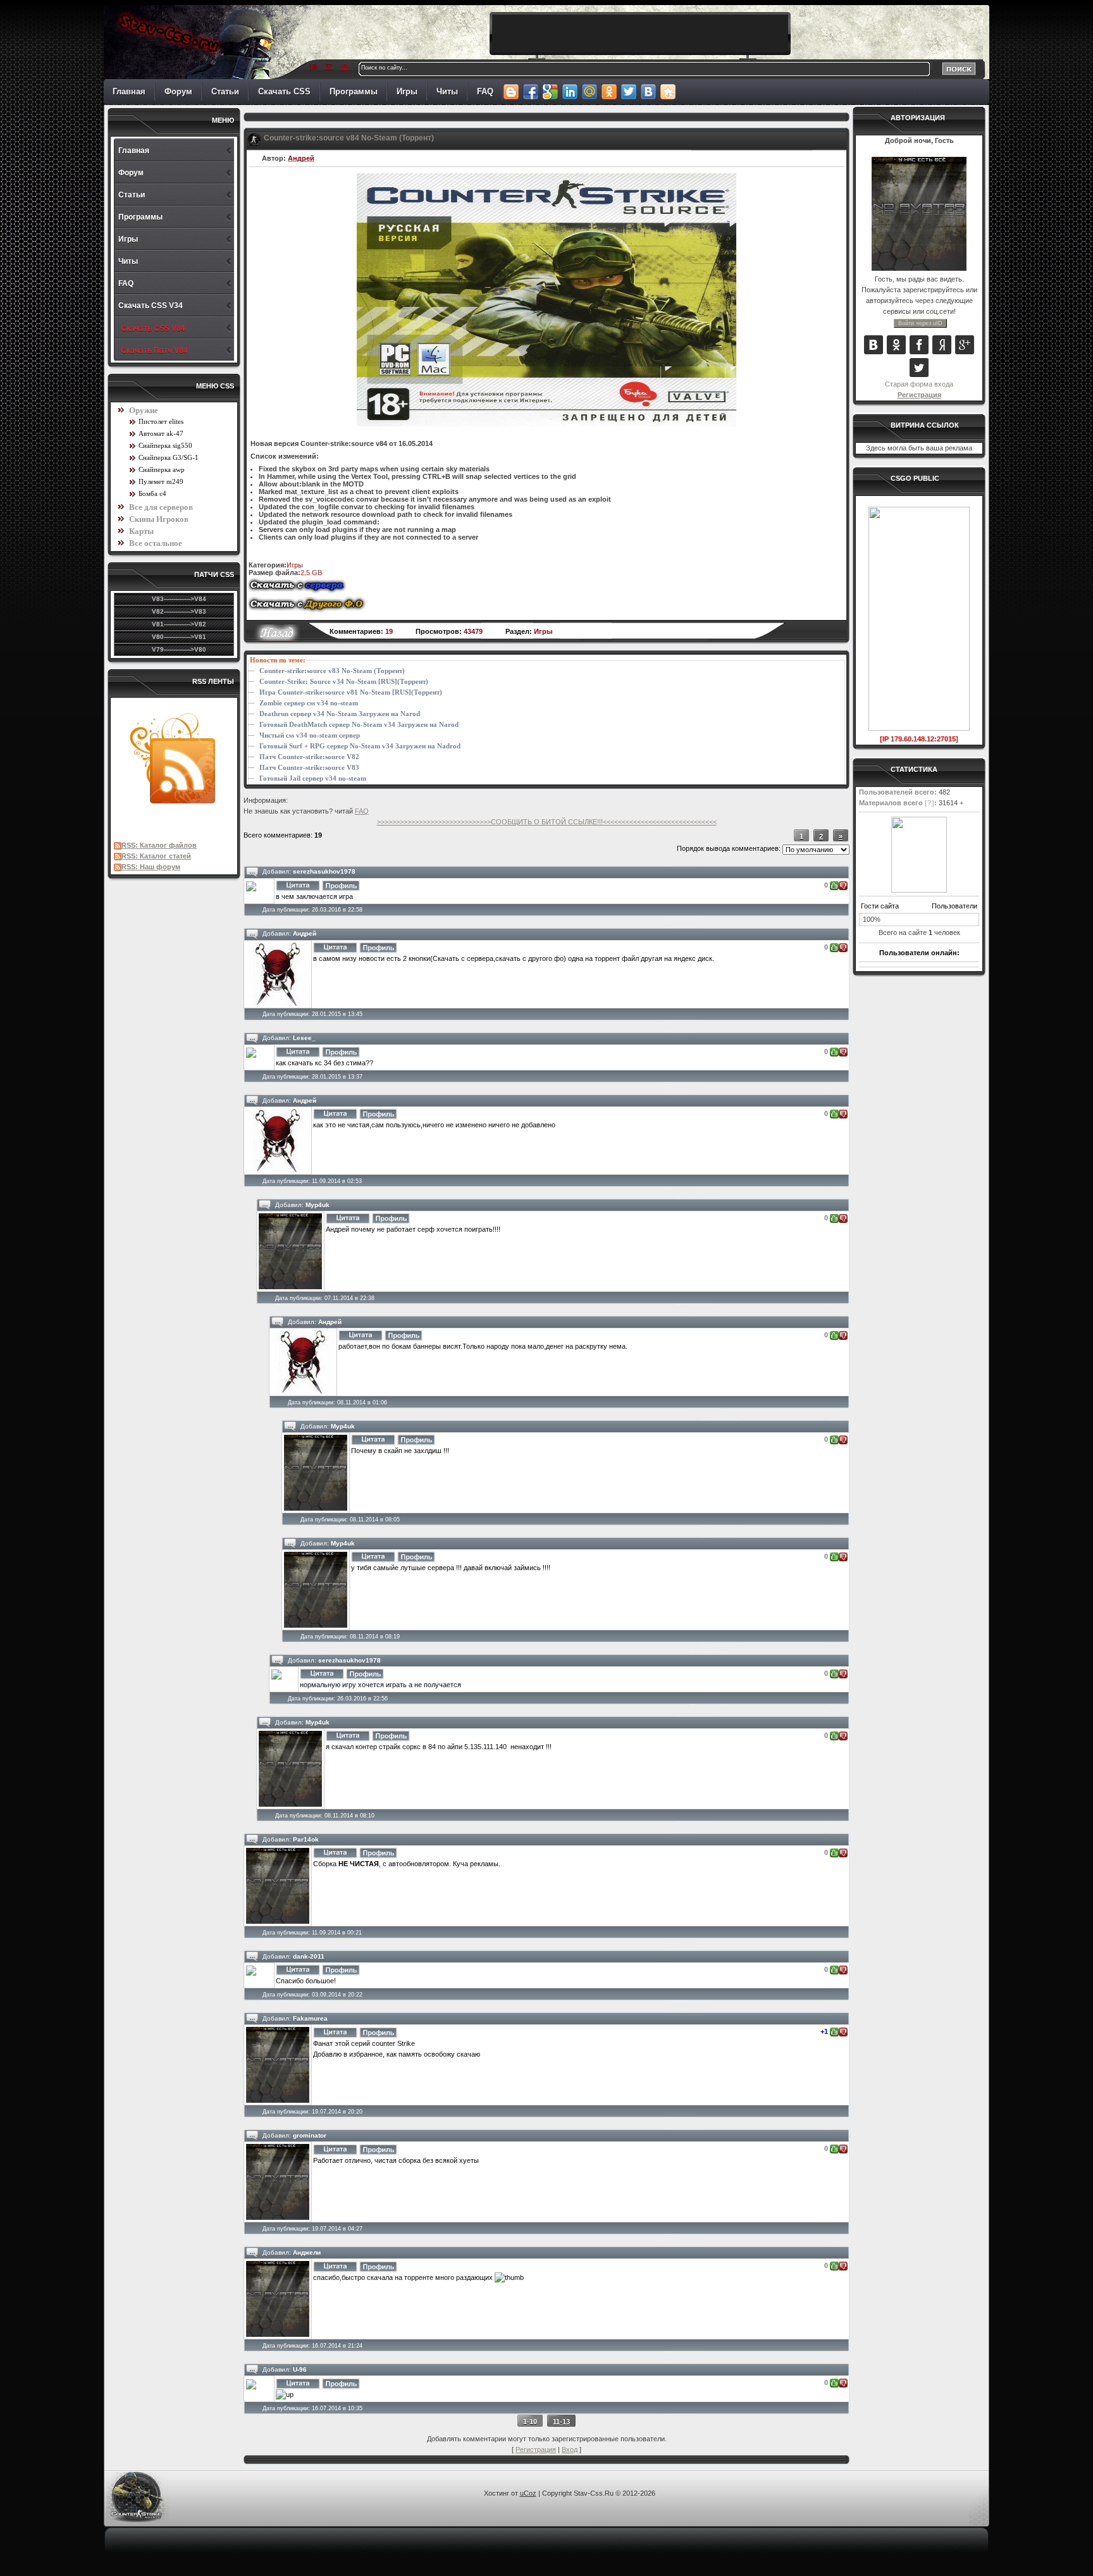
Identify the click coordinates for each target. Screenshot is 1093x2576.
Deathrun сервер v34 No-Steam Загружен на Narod (340, 714)
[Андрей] (278, 974)
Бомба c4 (152, 493)
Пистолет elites (161, 421)
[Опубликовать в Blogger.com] (511, 92)
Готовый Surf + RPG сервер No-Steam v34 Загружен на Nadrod (360, 746)
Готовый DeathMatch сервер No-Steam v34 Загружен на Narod (359, 725)
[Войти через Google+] (965, 345)
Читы (447, 91)
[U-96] (251, 2383)
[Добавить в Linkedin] (570, 92)
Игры (407, 91)
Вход (570, 2449)
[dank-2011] (251, 1970)
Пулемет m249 (161, 481)
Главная (129, 91)
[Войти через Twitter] (919, 368)
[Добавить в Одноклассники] (609, 92)
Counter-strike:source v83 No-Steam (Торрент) (332, 671)
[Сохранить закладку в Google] (550, 92)
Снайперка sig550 (165, 445)
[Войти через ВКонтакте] (874, 345)
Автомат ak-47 (161, 433)
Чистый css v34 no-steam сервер (310, 735)
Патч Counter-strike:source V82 (309, 757)
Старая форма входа (919, 384)
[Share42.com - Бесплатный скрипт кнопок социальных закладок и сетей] (668, 92)
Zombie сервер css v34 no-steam (309, 703)
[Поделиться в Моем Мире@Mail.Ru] (589, 92)
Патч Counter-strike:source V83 (309, 768)
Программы (354, 91)
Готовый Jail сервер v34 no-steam (313, 778)
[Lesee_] (251, 1052)
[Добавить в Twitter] (628, 92)
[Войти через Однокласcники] (896, 345)
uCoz (528, 2493)
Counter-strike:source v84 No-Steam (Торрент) (349, 138)
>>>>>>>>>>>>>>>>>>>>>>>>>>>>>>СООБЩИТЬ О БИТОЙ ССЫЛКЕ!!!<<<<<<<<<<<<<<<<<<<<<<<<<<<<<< (547, 822)
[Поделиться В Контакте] (648, 92)
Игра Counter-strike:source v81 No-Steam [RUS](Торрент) (351, 692)
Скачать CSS (284, 91)
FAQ (485, 91)
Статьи (225, 91)
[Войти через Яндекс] (942, 345)
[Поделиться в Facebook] (530, 92)
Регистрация (919, 395)
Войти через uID (920, 323)
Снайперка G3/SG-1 (169, 457)
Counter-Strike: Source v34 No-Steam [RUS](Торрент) (344, 682)
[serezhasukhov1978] (251, 886)
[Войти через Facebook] (919, 345)
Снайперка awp (162, 469)
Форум (178, 91)
